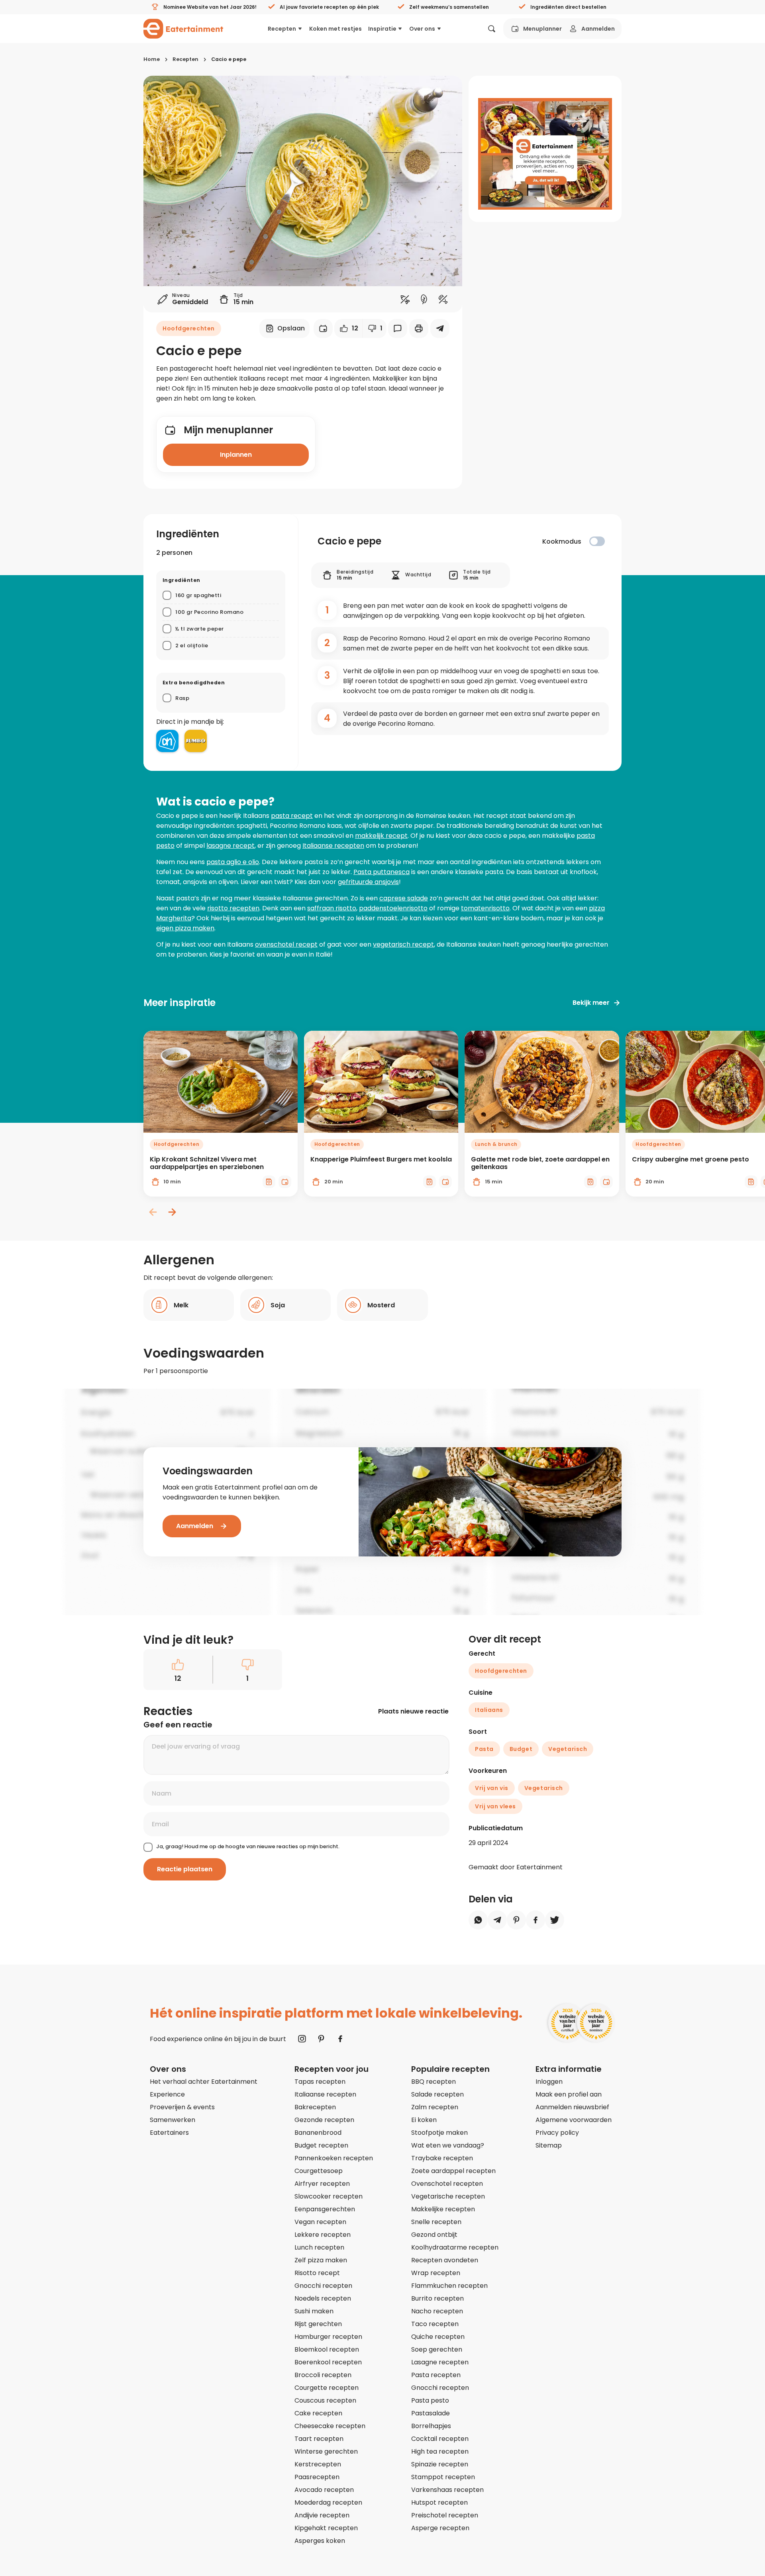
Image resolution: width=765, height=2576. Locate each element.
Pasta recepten (436, 2375)
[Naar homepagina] (183, 29)
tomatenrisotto (485, 908)
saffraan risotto (332, 908)
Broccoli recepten (323, 2375)
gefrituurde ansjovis (368, 882)
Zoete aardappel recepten (453, 2171)
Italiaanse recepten (333, 846)
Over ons (422, 29)
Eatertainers (169, 2133)
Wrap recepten (436, 2273)
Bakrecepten (315, 2107)
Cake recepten (318, 2413)
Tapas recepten (320, 2082)
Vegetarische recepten (448, 2196)
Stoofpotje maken (439, 2133)
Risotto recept (317, 2273)
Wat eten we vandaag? (448, 2145)
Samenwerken (173, 2120)
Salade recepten (437, 2094)
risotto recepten (233, 908)
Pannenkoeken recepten (334, 2158)
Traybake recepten (442, 2158)
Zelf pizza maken (321, 2260)
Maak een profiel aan (569, 2094)
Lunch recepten (319, 2247)
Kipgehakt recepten (326, 2528)
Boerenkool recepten (328, 2362)
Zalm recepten (435, 2107)
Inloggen (549, 2082)
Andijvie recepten (322, 2515)
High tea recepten (440, 2451)
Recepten (282, 29)
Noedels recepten (323, 2298)
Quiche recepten (438, 2337)
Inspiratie (382, 29)
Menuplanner (542, 29)
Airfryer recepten (322, 2184)
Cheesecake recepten (330, 2426)
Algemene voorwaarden (574, 2120)
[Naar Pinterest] (321, 2039)
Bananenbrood (318, 2133)
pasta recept (292, 816)
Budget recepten (321, 2145)
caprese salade (404, 898)
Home (152, 59)
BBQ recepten (433, 2082)
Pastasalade (431, 2413)
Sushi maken (314, 2311)
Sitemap (549, 2145)
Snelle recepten (436, 2222)
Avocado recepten (324, 2490)
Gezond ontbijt (434, 2235)
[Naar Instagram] (302, 2039)
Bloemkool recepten (327, 2349)
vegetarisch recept (403, 944)
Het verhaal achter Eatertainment (204, 2082)
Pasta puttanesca (382, 872)
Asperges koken (320, 2541)
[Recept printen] (419, 328)
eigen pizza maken (185, 928)
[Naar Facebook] (340, 2039)
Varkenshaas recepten (447, 2490)
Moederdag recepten (328, 2502)
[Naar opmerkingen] (398, 328)
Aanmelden (598, 29)
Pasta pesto (430, 2400)
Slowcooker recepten (329, 2196)
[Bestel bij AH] (167, 741)
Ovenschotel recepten (447, 2184)
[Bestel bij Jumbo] (196, 741)
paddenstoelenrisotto (393, 908)
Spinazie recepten (440, 2464)
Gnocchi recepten (323, 2286)
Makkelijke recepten (443, 2209)
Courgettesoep (319, 2171)
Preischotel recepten (445, 2515)
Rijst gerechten (318, 2324)
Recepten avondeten (445, 2260)
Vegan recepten (320, 2222)
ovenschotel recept (286, 944)
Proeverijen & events (182, 2107)
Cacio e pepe (229, 59)
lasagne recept (230, 846)
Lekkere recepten (323, 2235)
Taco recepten (435, 2324)
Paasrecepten (317, 2477)
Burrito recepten (437, 2298)
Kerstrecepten (318, 2464)
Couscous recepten (325, 2400)
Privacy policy (557, 2133)
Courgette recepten (327, 2388)
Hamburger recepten (328, 2337)
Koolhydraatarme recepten (455, 2247)
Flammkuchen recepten (449, 2286)
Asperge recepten (440, 2528)
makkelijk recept (381, 836)
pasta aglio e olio (233, 862)
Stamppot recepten (443, 2477)
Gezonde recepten (324, 2120)
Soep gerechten (437, 2349)
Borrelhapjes (431, 2426)
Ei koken (424, 2120)
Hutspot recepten (439, 2502)
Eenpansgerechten (325, 2209)
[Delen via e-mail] (440, 328)
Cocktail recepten (440, 2439)
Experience (167, 2094)
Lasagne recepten (440, 2362)
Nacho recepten (437, 2311)
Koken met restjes (335, 29)
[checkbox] (597, 541)
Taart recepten (319, 2439)
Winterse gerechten (326, 2451)
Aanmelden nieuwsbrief (572, 2107)
